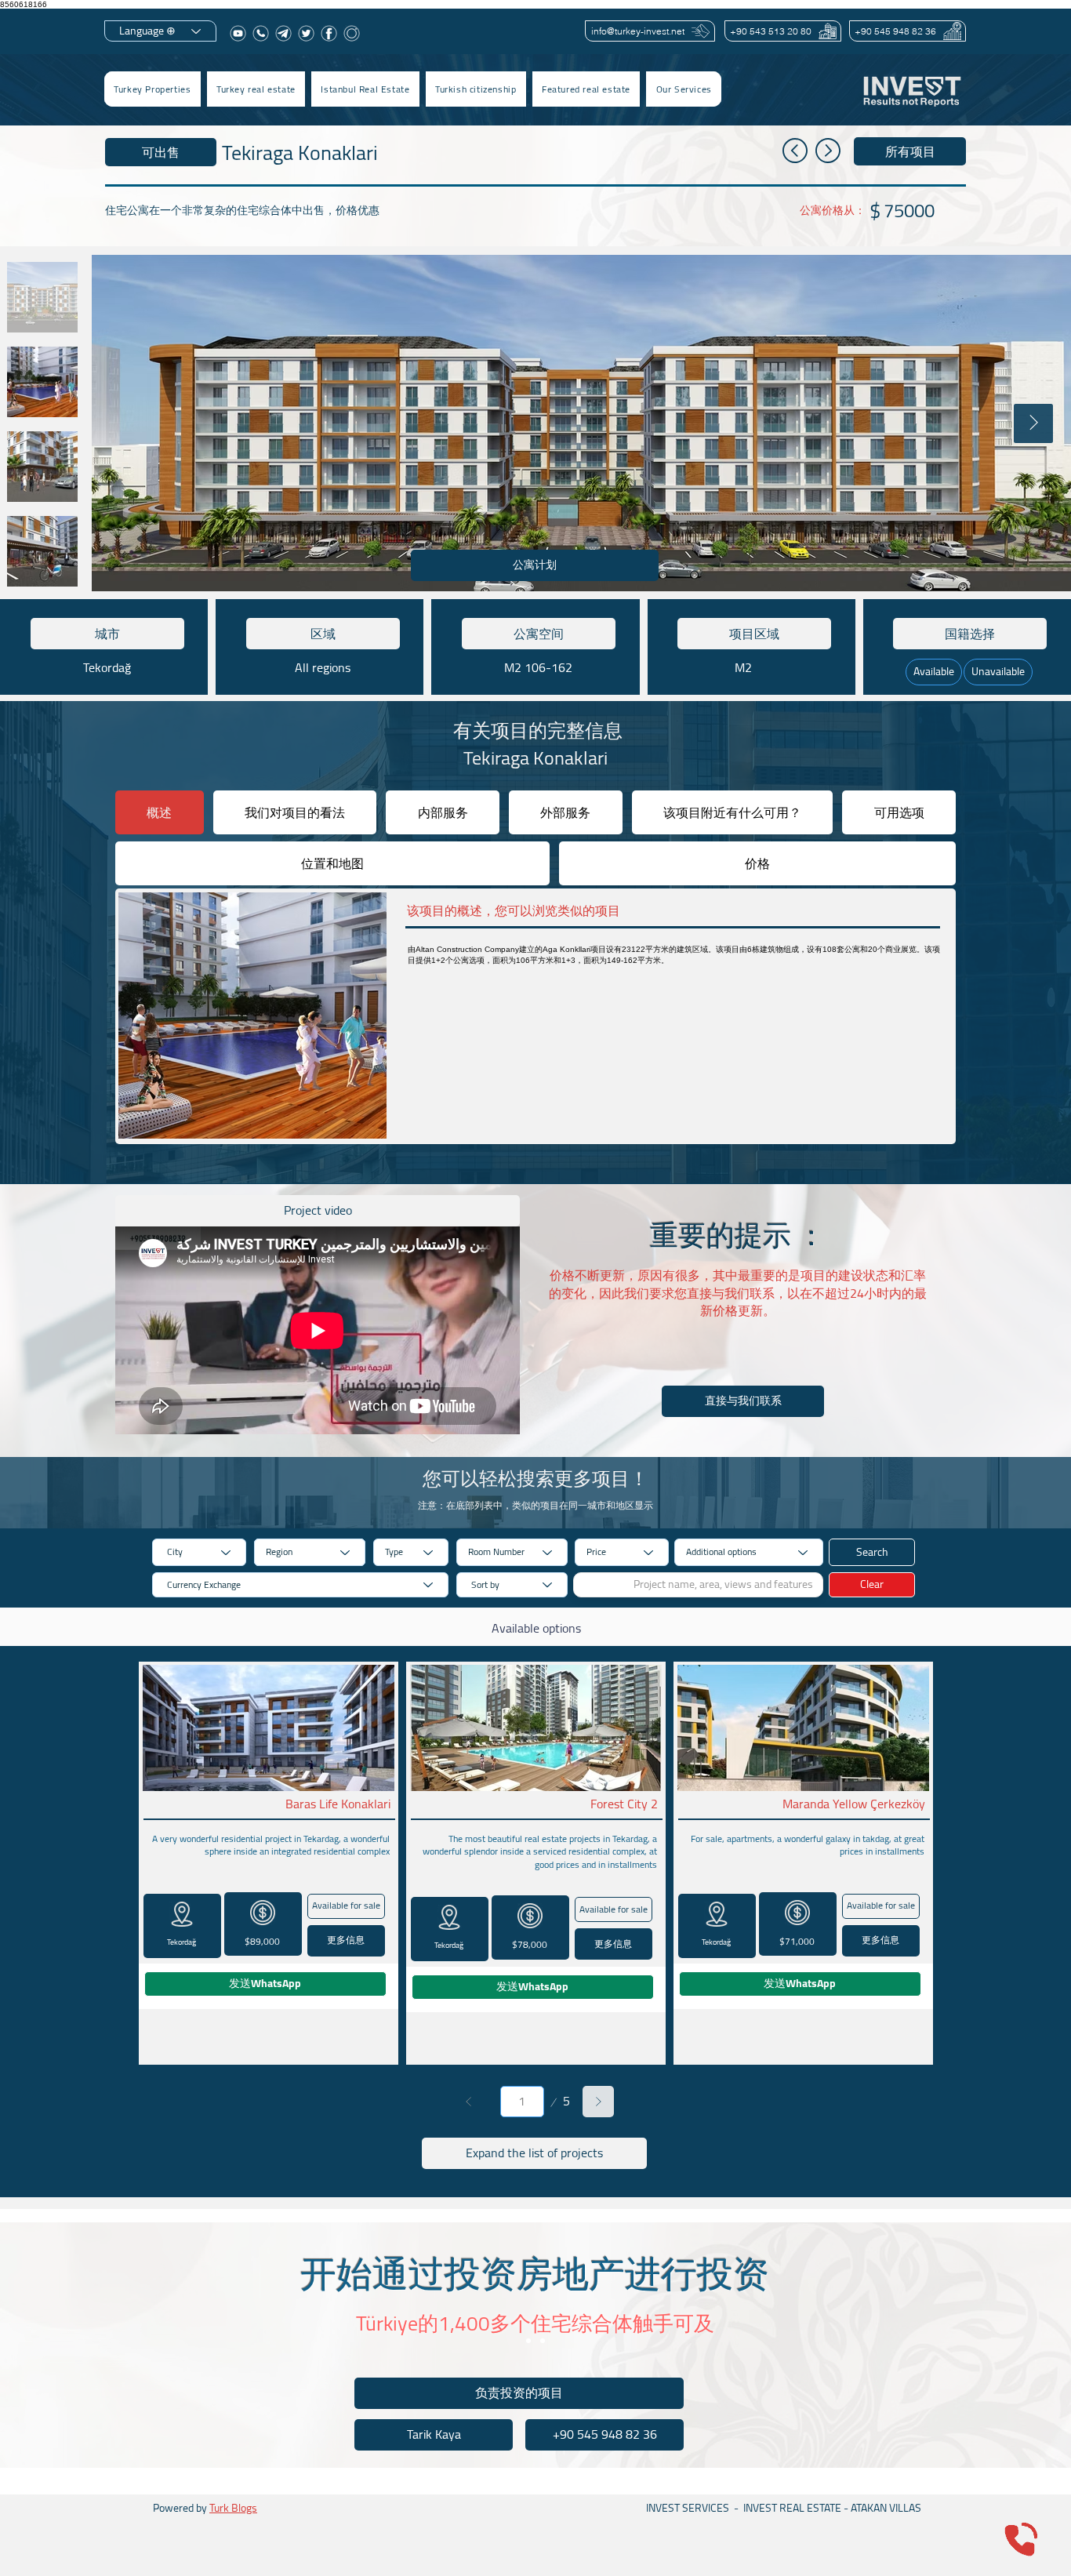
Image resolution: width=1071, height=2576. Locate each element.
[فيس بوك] (329, 33)
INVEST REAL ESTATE (792, 2508)
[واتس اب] (261, 33)
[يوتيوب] (238, 33)
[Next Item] (1033, 423)
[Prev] (469, 2102)
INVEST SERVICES (688, 2508)
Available (934, 671)
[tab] (160, 812)
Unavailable (998, 671)
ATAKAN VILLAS (886, 2508)
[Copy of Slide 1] (543, 2341)
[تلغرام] (283, 33)
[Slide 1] (528, 2341)
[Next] (598, 2102)
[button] (256, 89)
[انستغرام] (352, 33)
